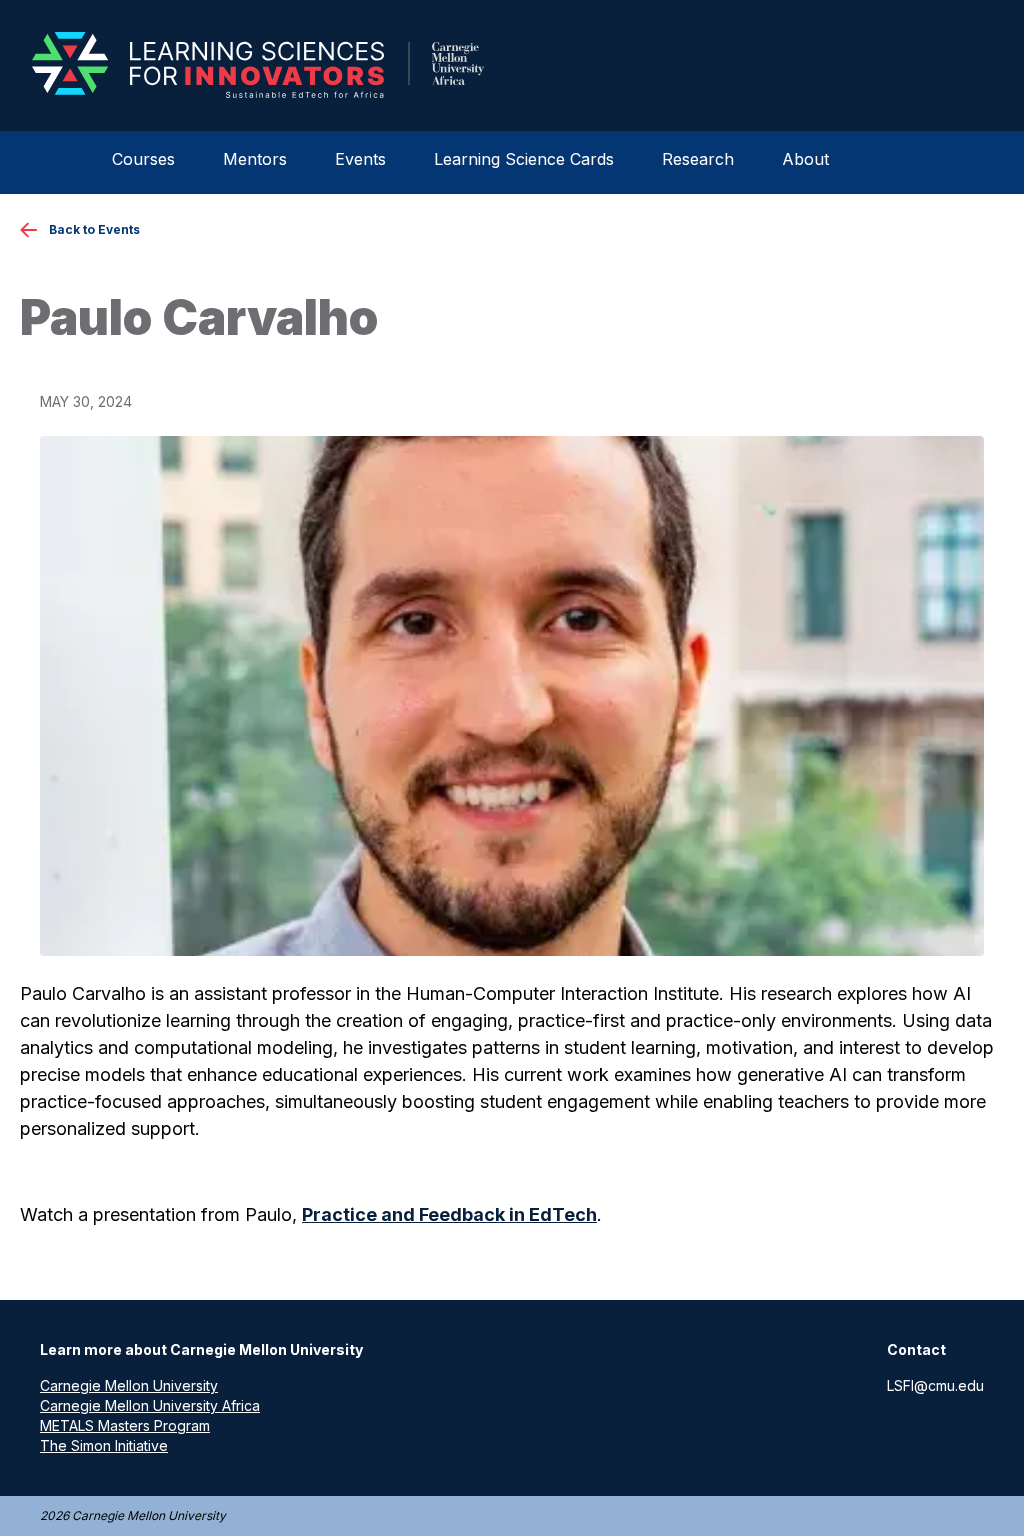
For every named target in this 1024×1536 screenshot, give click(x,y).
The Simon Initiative (104, 1445)
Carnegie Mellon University (129, 1385)
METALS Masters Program (125, 1425)
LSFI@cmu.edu (935, 1385)
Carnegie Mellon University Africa (150, 1405)
